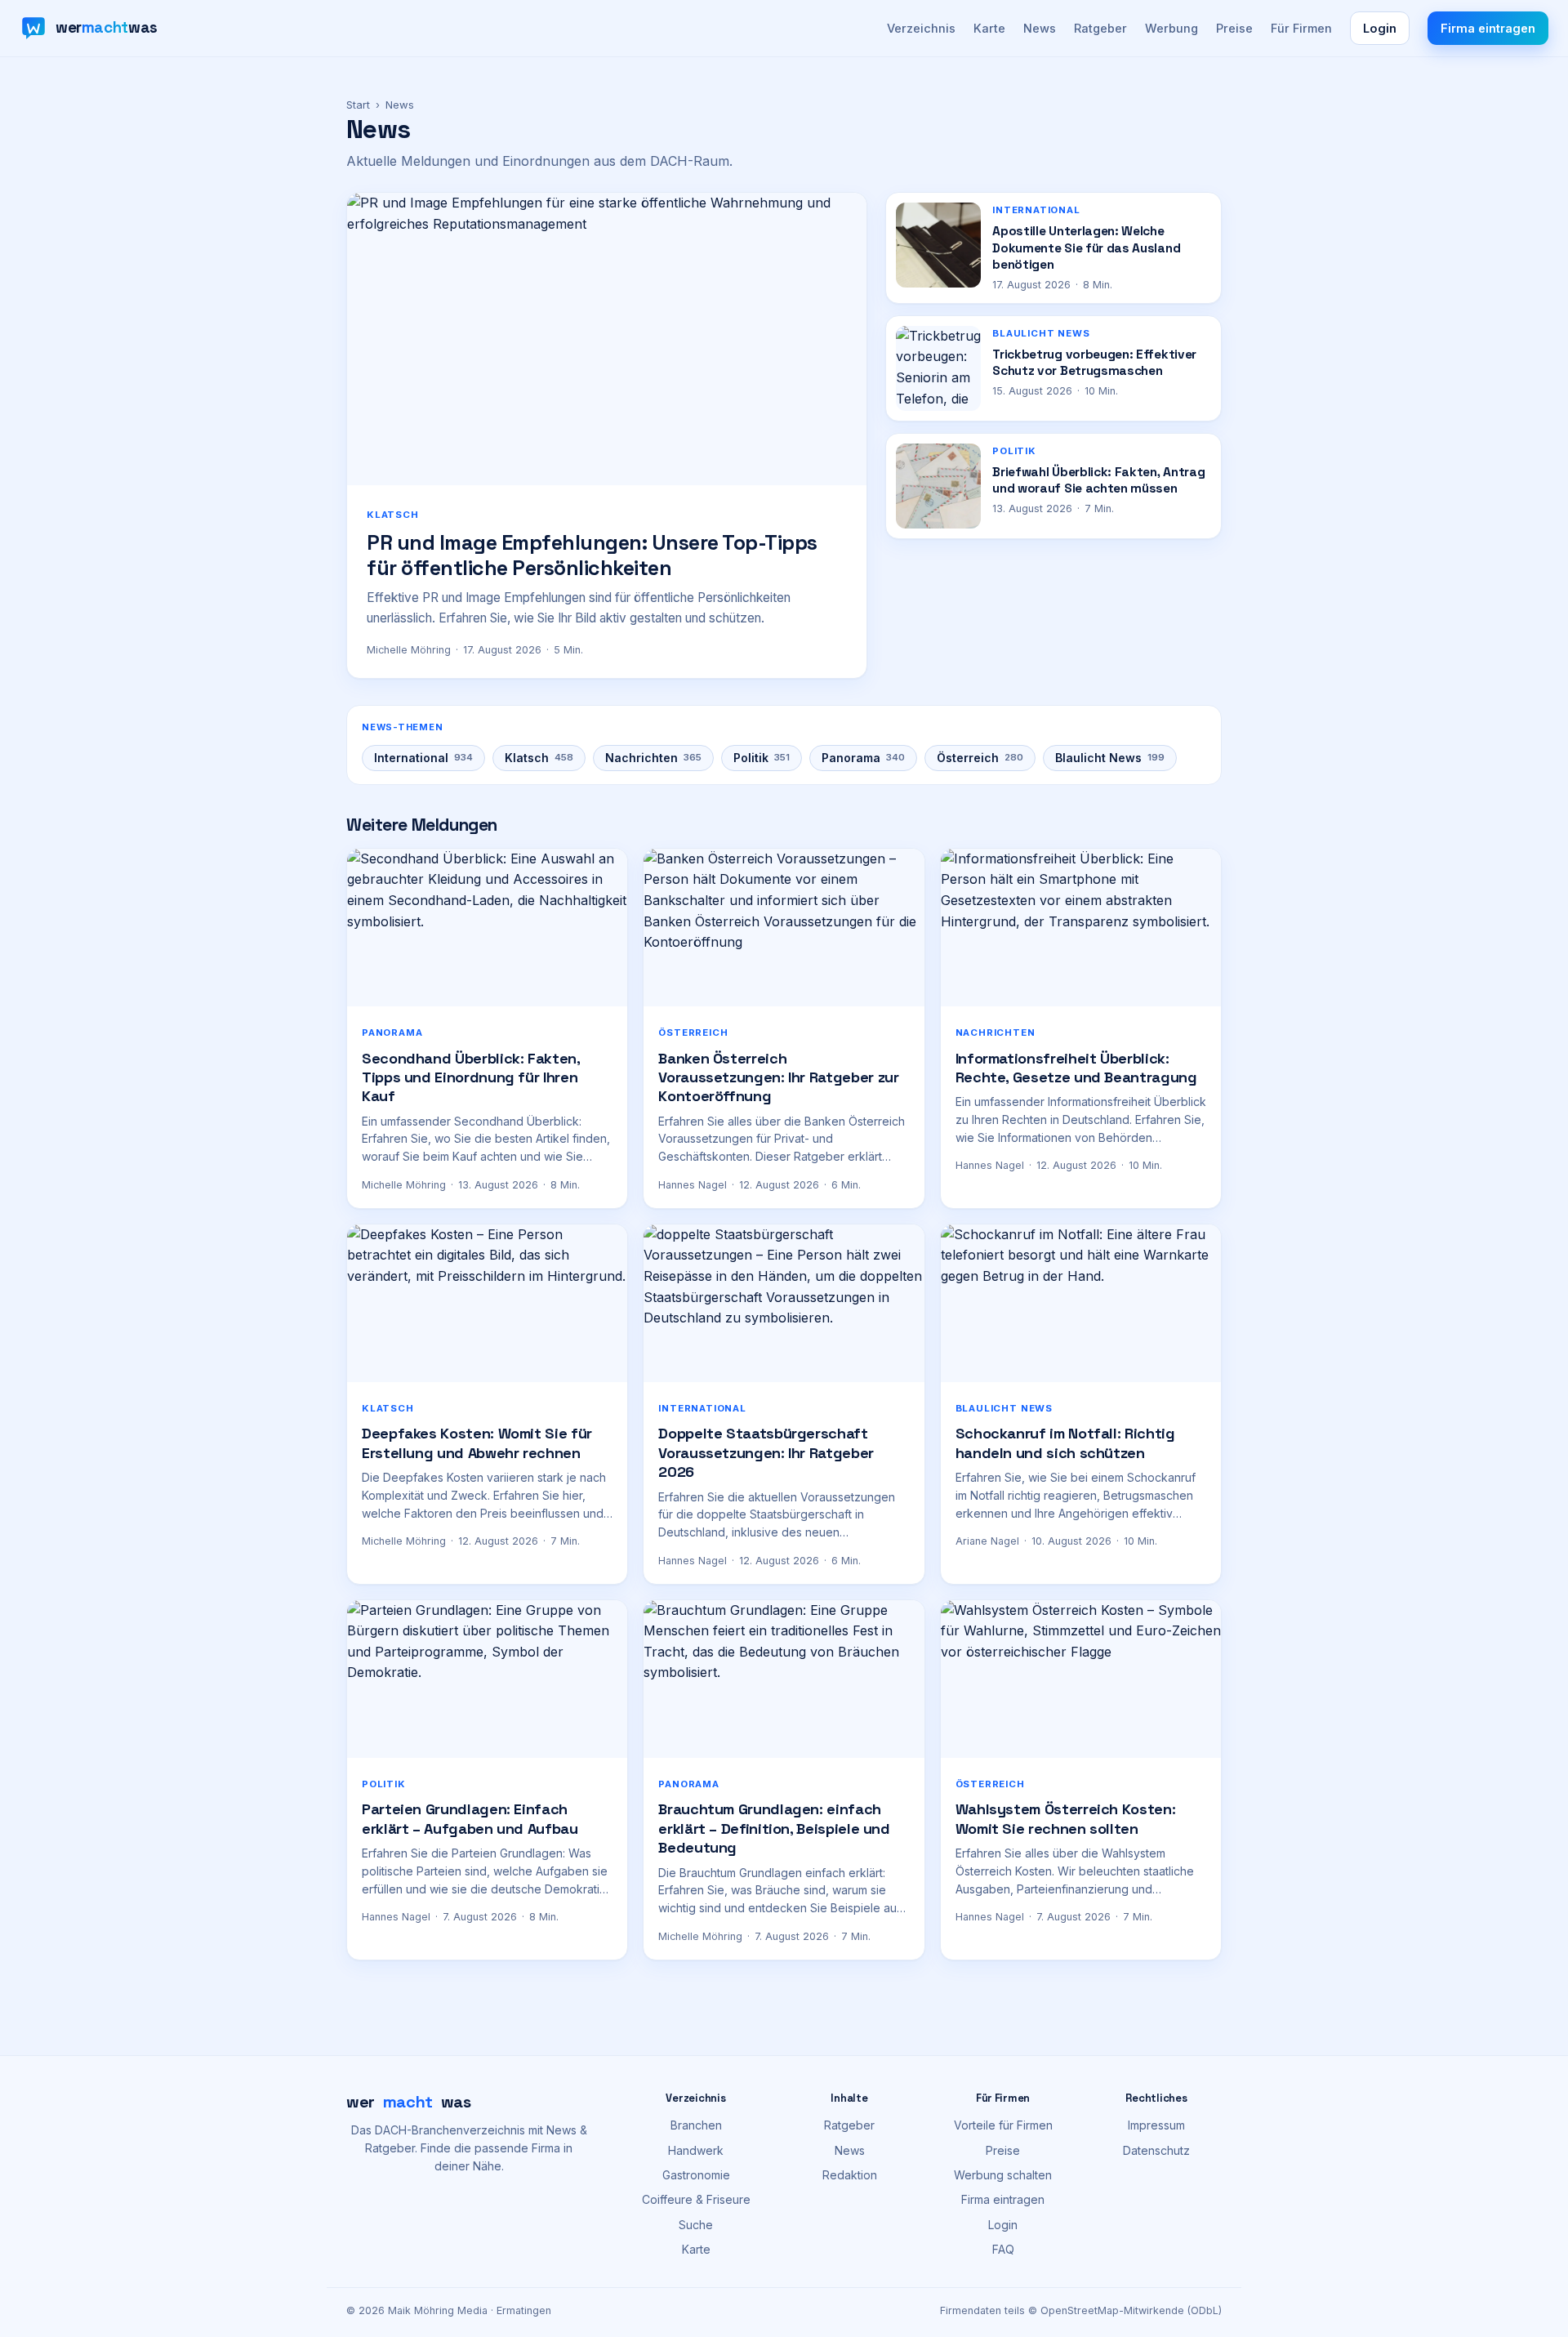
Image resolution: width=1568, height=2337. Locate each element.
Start (358, 105)
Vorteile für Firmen (1003, 2125)
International (423, 758)
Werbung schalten (1003, 2175)
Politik (762, 758)
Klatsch (539, 758)
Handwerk (696, 2150)
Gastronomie (696, 2175)
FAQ (1003, 2249)
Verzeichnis (921, 28)
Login (1380, 28)
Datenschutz (1156, 2150)
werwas (409, 2102)
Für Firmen (1301, 28)
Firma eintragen (1488, 28)
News (1040, 28)
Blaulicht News (1110, 758)
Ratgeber (1100, 28)
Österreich (980, 758)
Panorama (863, 758)
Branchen (696, 2125)
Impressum (1156, 2125)
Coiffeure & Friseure (696, 2199)
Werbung (1172, 28)
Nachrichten (653, 758)
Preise (1234, 28)
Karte (989, 28)
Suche (696, 2225)
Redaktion (850, 2175)
